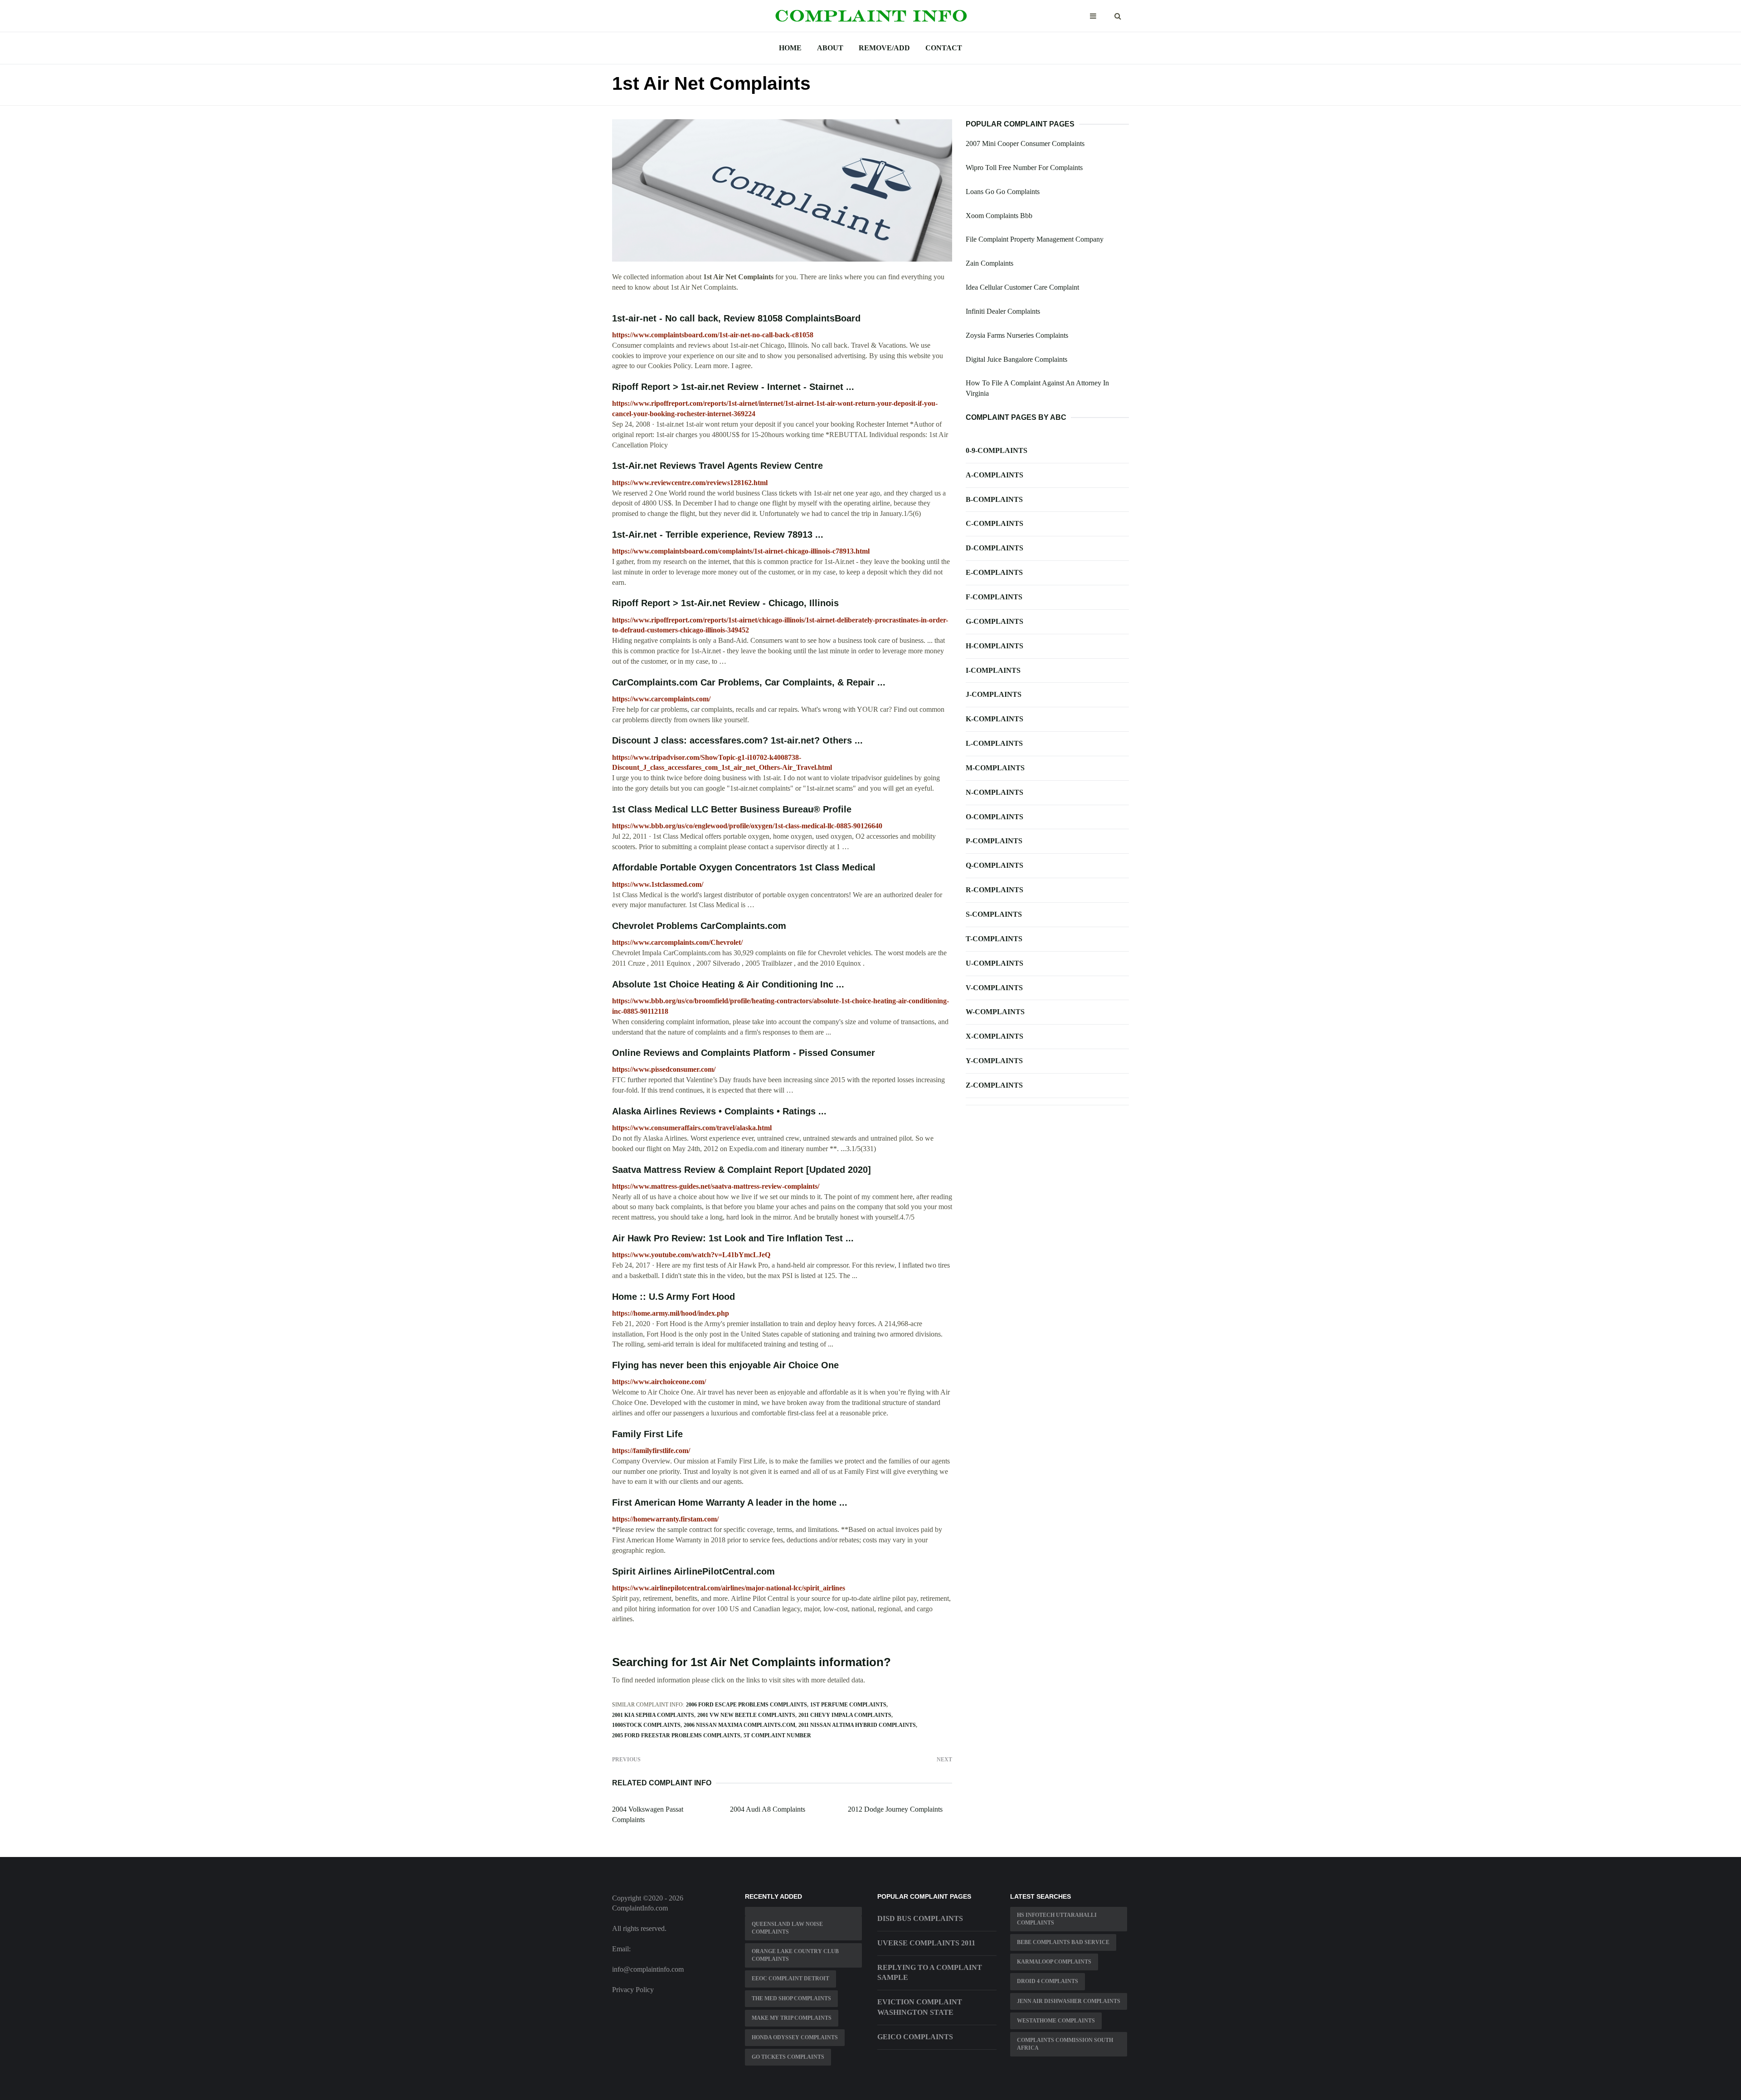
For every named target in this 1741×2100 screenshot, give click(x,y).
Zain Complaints (990, 263)
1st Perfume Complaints (848, 1705)
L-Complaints (994, 743)
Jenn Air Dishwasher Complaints (1069, 2001)
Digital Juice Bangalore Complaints (1016, 359)
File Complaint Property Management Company (1035, 239)
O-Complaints (995, 817)
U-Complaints (995, 963)
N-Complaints (995, 792)
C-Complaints (995, 523)
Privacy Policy (633, 1990)
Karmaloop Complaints (1054, 1962)
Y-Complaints (994, 1061)
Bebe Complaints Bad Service (1063, 1942)
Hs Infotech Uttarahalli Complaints (1057, 1919)
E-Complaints (994, 572)
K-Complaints (995, 719)
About (830, 48)
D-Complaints (995, 548)
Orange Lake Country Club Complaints (795, 1955)
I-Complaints (993, 670)
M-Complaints (995, 768)
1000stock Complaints (646, 1725)
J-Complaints (994, 694)
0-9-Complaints (997, 450)
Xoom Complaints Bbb (999, 216)
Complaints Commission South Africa (1065, 2044)
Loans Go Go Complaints (1003, 192)
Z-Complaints (994, 1085)
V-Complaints (994, 988)
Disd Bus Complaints (920, 1918)
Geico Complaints (915, 2037)
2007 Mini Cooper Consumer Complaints (1025, 143)
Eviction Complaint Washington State (920, 2007)
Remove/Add (884, 48)
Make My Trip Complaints (792, 2018)
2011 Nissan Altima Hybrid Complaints (857, 1725)
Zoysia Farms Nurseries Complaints (1017, 335)
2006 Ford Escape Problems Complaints (746, 1705)
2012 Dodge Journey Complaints (895, 1809)
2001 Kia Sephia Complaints (653, 1715)
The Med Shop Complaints (791, 1998)
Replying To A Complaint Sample (930, 1973)
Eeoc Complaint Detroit (790, 1978)
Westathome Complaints (1056, 2021)
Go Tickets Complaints (788, 2057)
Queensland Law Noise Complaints (787, 1928)
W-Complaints (995, 1012)
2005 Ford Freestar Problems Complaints (676, 1735)
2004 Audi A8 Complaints (768, 1809)
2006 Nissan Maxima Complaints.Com (739, 1725)
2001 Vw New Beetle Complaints (746, 1715)
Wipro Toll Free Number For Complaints (1024, 168)
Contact (944, 48)
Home (790, 48)
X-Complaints (995, 1036)
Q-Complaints (995, 865)
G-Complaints (995, 621)
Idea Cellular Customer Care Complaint (1022, 287)
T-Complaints (994, 939)
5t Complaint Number (777, 1735)
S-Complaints (994, 914)
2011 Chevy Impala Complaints (845, 1715)
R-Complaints (995, 890)
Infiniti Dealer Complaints (1003, 311)
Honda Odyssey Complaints (795, 2037)
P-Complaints (994, 841)
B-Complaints (994, 499)
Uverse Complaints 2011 (926, 1943)
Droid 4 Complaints (1048, 1981)
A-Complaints (995, 475)
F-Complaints (994, 597)
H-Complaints (995, 646)
